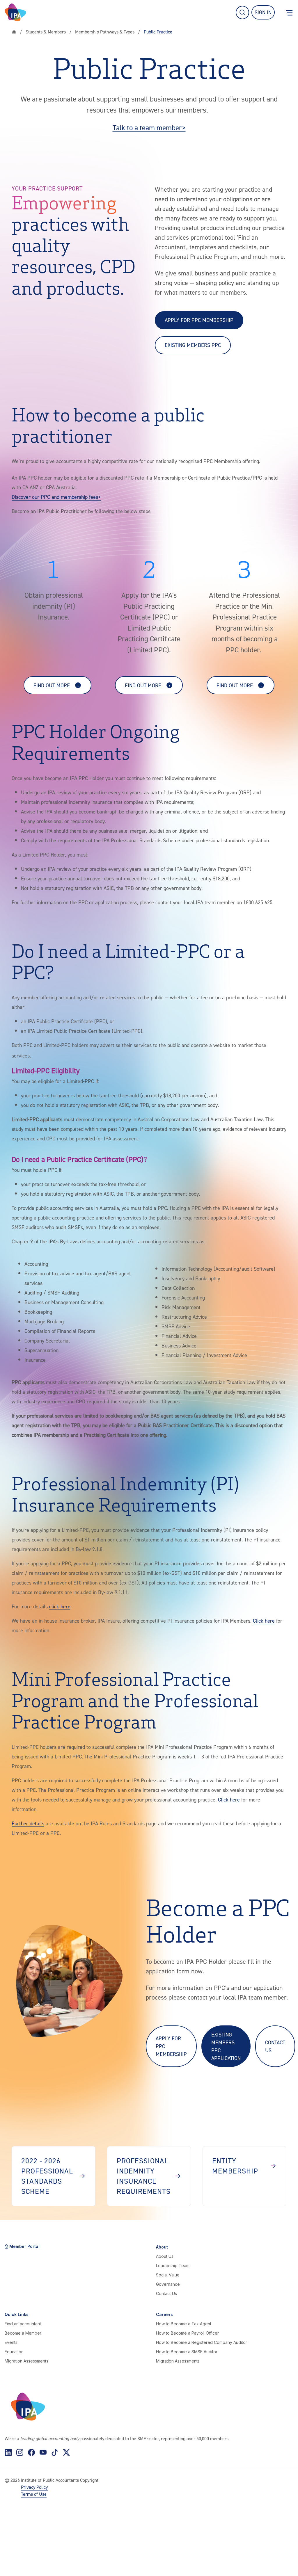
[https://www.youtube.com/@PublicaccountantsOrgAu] (43, 2452)
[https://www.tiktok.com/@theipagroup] (55, 2452)
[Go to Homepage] (15, 12)
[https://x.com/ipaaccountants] (66, 2452)
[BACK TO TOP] (14, 2562)
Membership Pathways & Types (105, 32)
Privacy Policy (34, 2487)
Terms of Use (34, 2494)
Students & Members (46, 32)
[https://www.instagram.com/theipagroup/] (20, 2452)
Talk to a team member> (149, 128)
